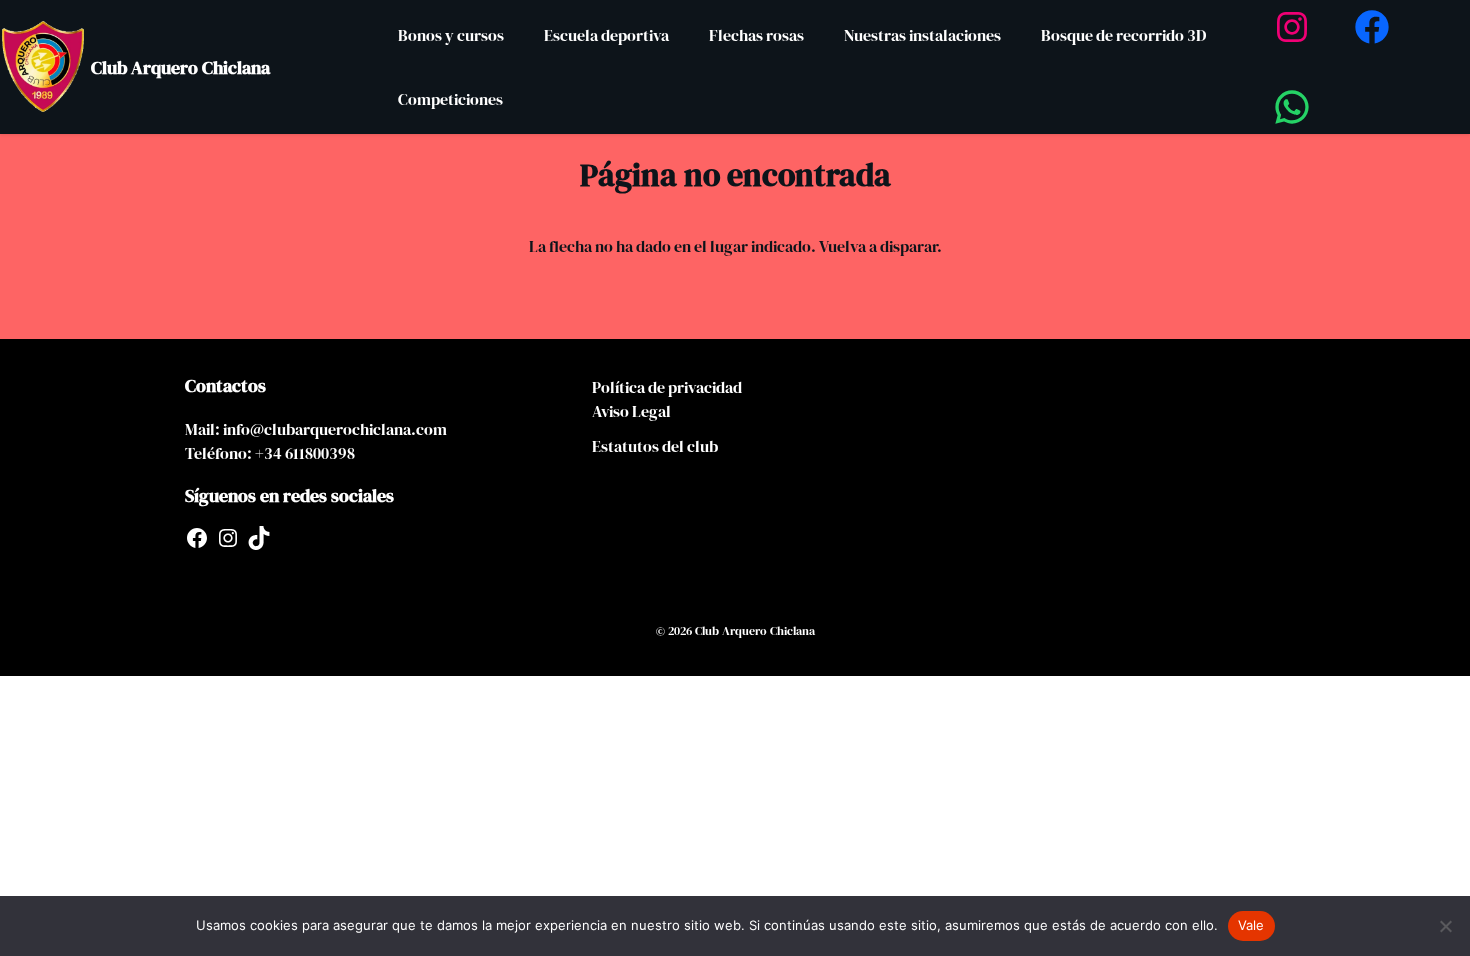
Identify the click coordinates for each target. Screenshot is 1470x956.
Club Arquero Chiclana (180, 67)
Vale (1251, 925)
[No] (1445, 926)
